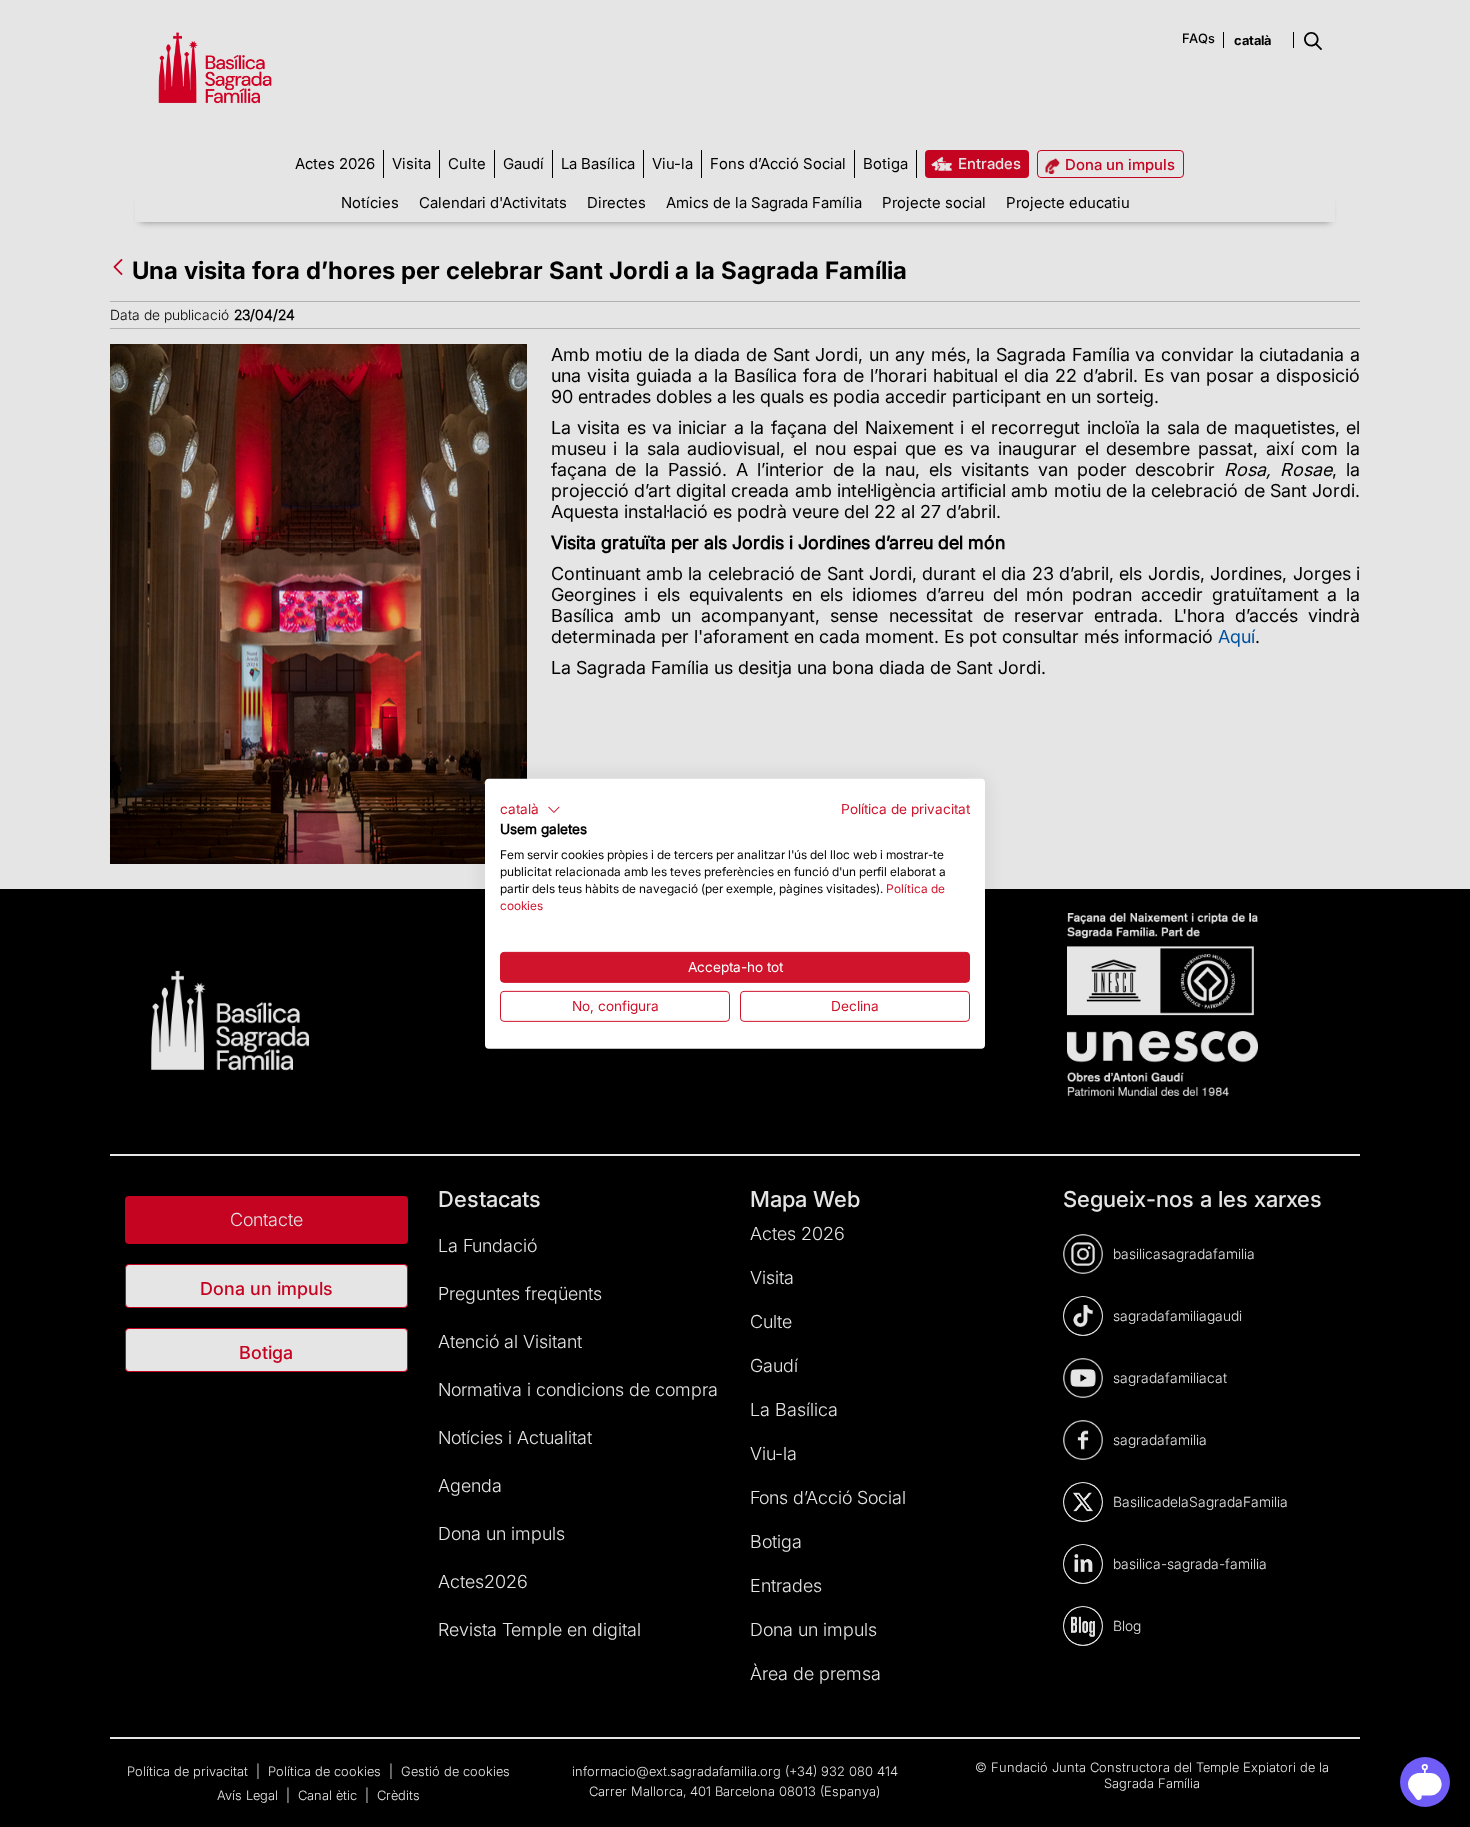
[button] (530, 809)
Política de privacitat (905, 808)
